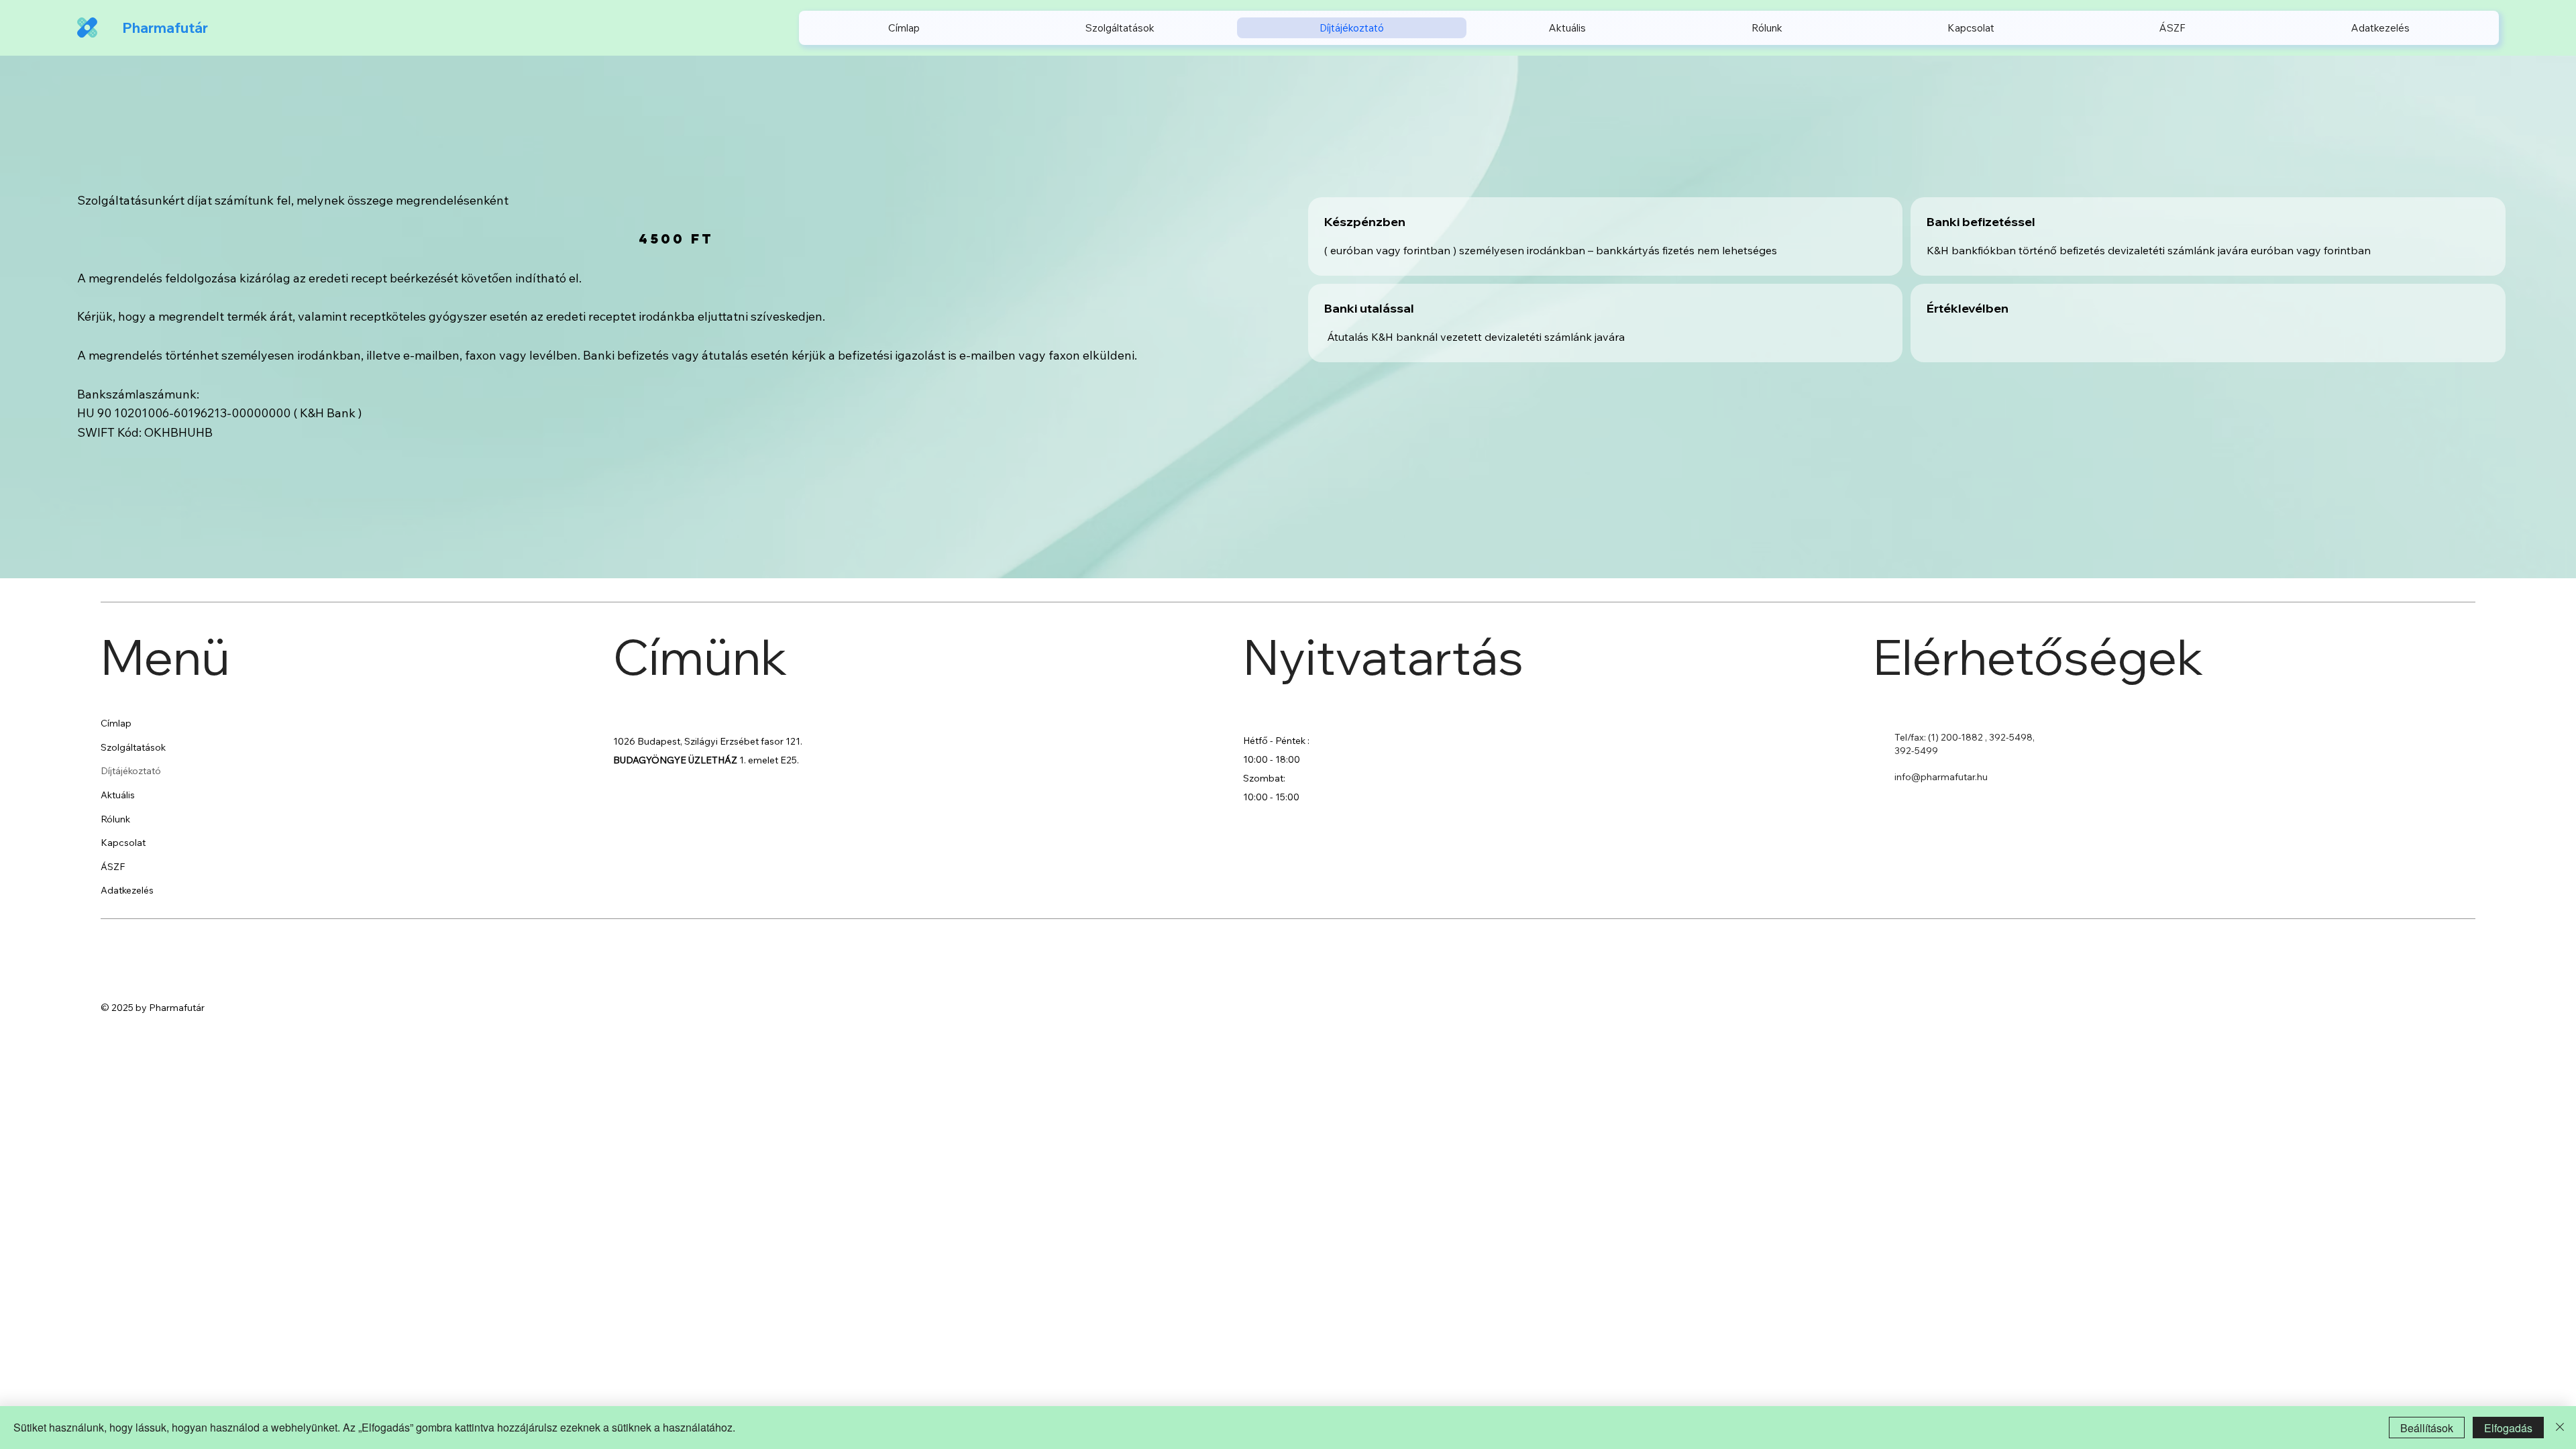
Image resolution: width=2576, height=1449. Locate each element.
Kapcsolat (123, 843)
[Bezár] (2560, 1428)
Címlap (116, 723)
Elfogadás (2508, 1428)
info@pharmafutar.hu (1941, 777)
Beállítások (2427, 1428)
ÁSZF (113, 867)
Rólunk (115, 819)
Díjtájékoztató (131, 771)
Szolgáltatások (133, 747)
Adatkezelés (127, 890)
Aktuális (118, 795)
